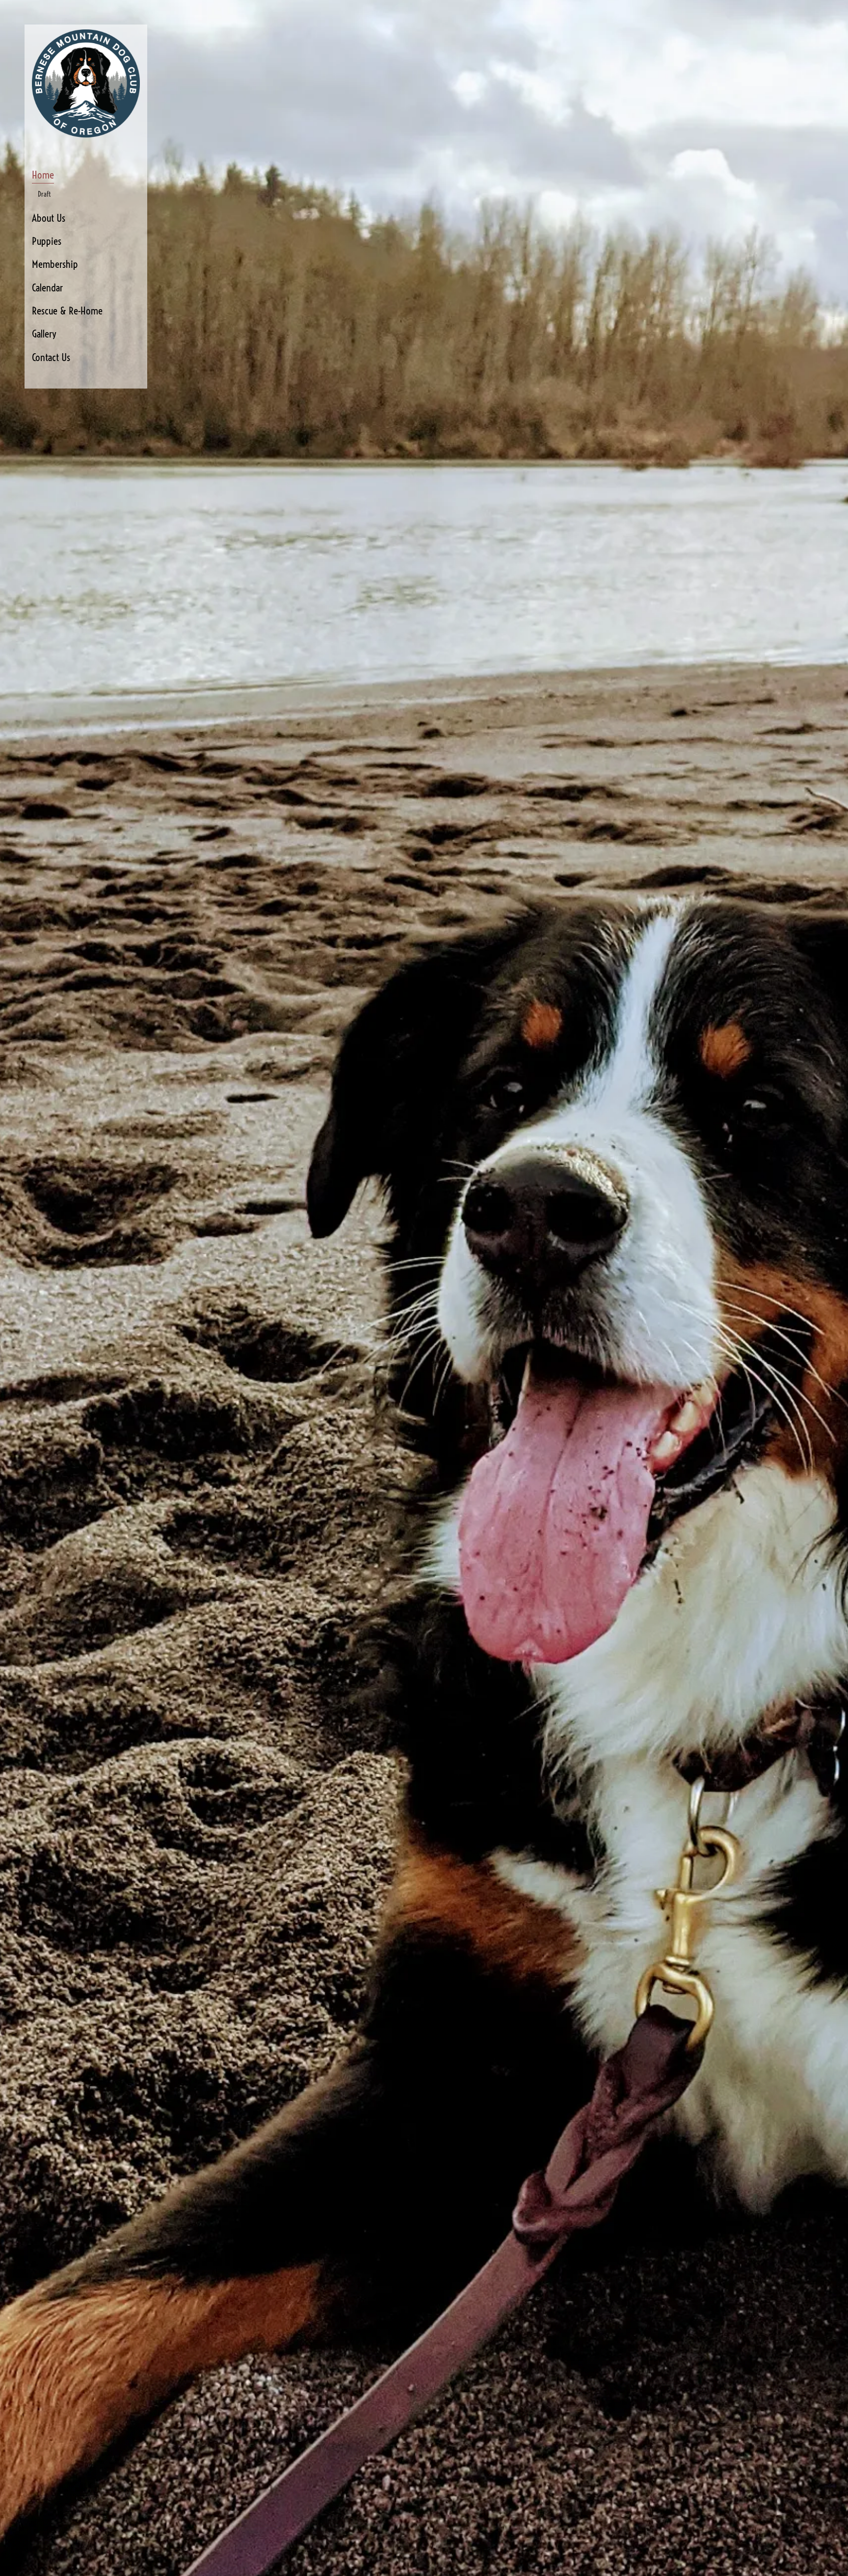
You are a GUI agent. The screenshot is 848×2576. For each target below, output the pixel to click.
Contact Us (51, 357)
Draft (44, 194)
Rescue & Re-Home (67, 311)
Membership (55, 264)
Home (43, 175)
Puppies (47, 241)
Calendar (47, 287)
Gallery (44, 334)
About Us (49, 218)
